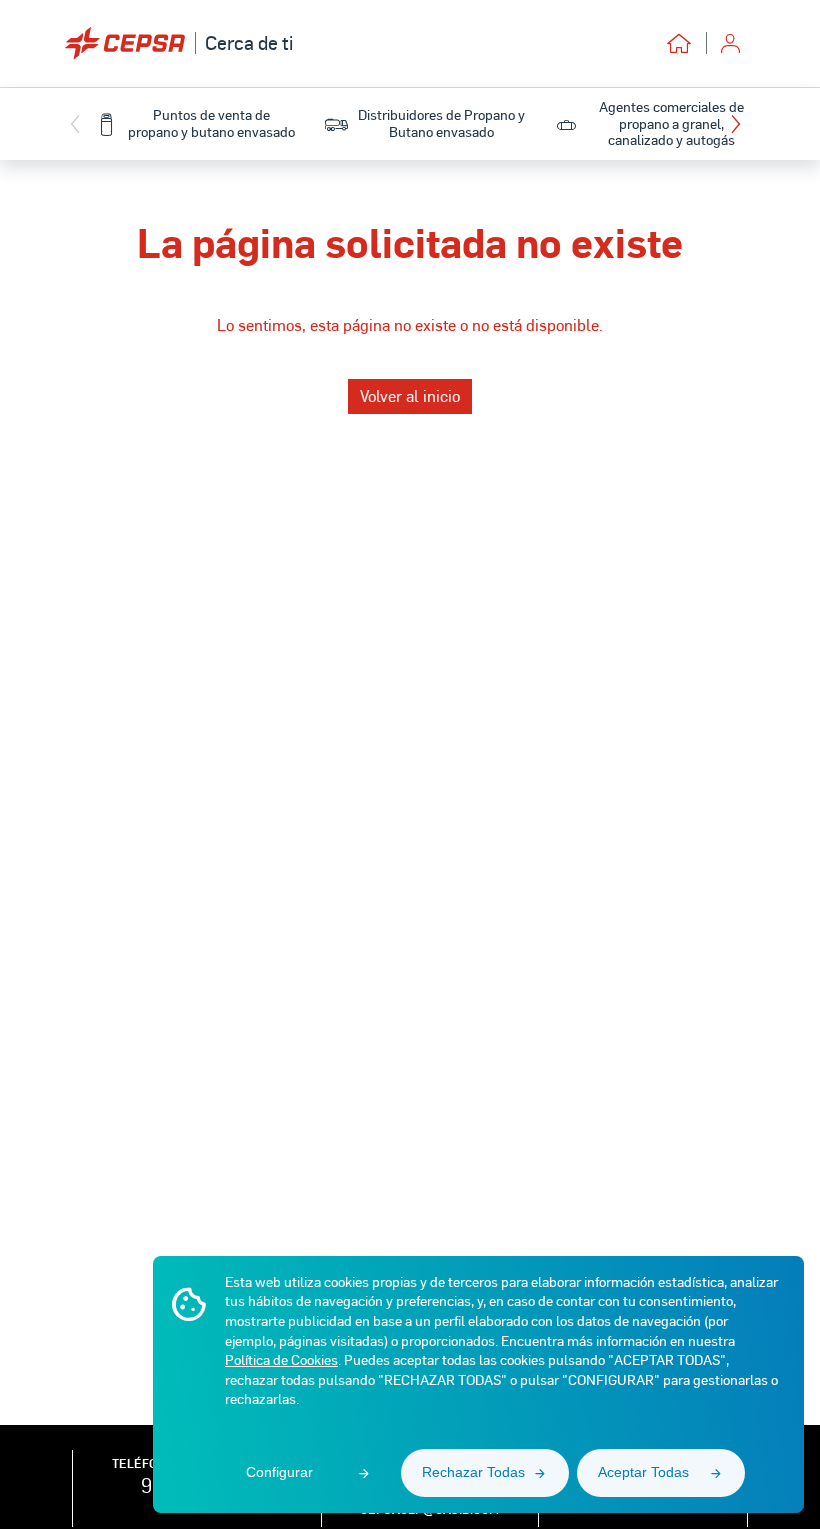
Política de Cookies (281, 1359)
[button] (740, 124)
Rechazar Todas (473, 1472)
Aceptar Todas (643, 1472)
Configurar (279, 1472)
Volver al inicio (410, 395)
